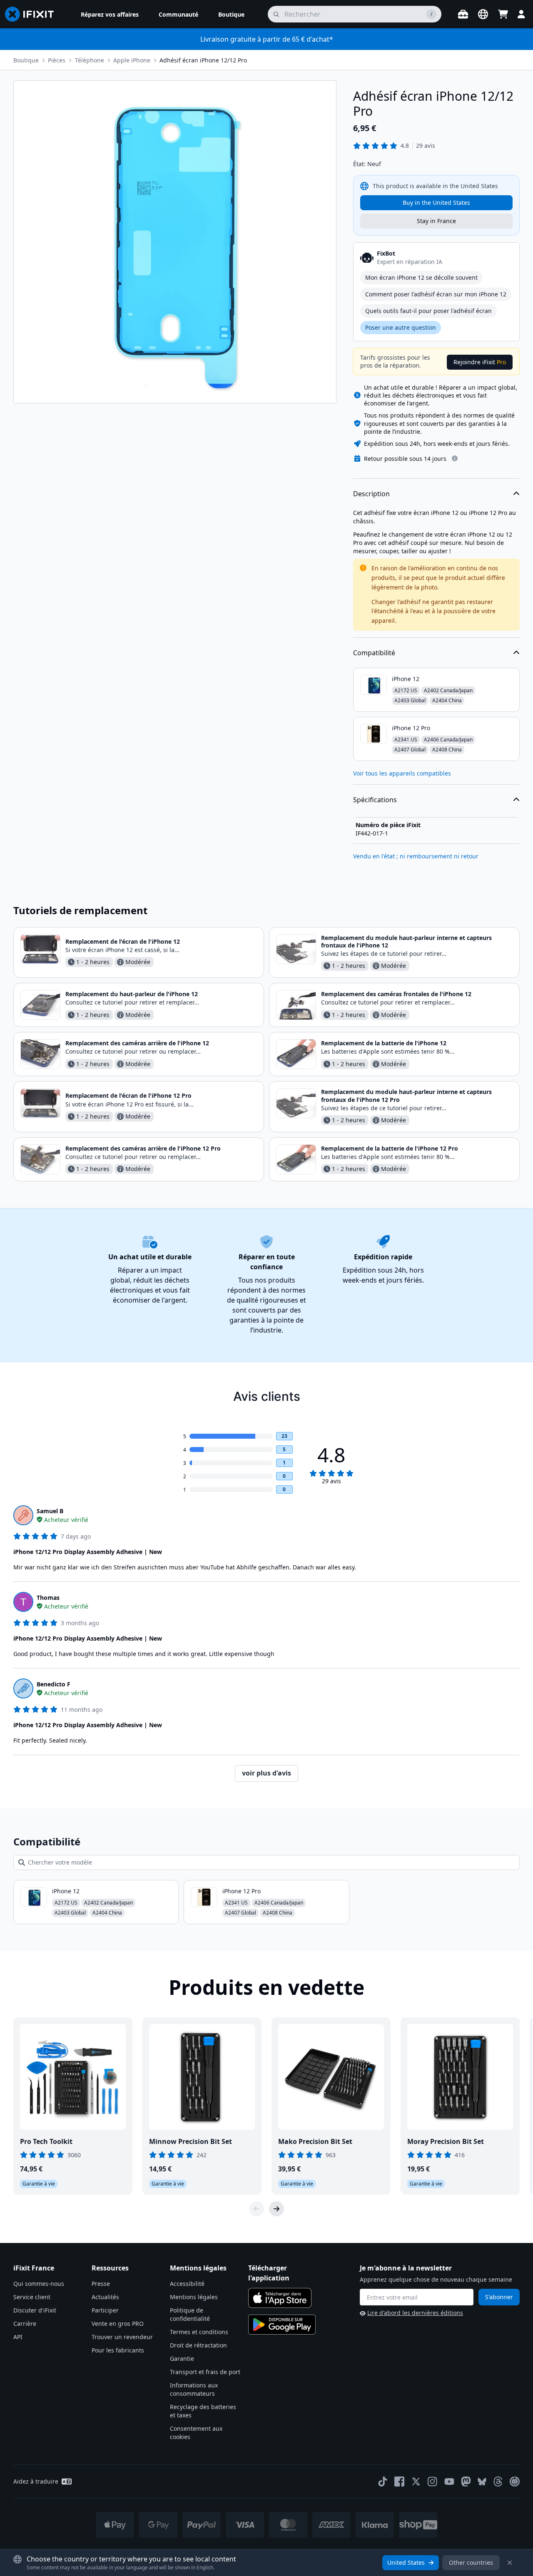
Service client (32, 2297)
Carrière (25, 2324)
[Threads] (498, 2482)
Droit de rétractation (198, 2345)
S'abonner (499, 2297)
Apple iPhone (132, 60)
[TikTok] (383, 2482)
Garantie (182, 2358)
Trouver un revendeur (122, 2337)
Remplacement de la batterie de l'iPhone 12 (384, 1043)
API (18, 2337)
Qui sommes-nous (39, 2284)
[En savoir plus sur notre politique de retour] (455, 458)
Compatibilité (374, 653)
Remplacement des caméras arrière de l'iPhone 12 (137, 1043)
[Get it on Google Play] (282, 2325)
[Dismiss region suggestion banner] (510, 2563)
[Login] (521, 14)
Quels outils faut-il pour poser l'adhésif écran (428, 311)
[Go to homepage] (33, 14)
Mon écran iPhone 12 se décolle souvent (421, 277)
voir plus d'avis (266, 1773)
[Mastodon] (466, 2482)
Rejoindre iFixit (480, 362)
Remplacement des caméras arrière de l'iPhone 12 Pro (143, 1148)
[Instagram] (433, 2482)
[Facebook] (399, 2482)
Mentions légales (194, 2297)
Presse (101, 2284)
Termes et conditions (199, 2332)
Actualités (105, 2297)
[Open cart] (503, 14)
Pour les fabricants (118, 2350)
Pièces (57, 60)
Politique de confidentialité (190, 2314)
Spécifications (375, 800)
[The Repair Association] (515, 2482)
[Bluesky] (482, 2482)
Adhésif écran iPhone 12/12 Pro (203, 60)
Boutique (26, 60)
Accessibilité (187, 2284)
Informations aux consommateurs (194, 2389)
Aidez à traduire (36, 2481)
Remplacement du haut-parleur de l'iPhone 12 (132, 994)
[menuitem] (110, 14)
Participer (105, 2310)
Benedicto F (54, 1684)
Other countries (471, 2562)
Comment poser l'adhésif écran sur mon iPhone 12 (436, 294)
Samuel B (50, 1511)
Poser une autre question (401, 327)
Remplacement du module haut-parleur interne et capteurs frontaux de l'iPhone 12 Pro (406, 1095)
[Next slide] (276, 2209)
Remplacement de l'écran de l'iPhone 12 (123, 941)
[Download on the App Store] (280, 2298)
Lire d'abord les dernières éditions (415, 2313)
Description (371, 494)
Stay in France (436, 221)
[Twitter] (416, 2482)
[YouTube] (449, 2482)
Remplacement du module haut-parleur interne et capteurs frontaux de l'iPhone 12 (406, 941)
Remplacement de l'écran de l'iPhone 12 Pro (128, 1095)
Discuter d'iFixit (35, 2310)
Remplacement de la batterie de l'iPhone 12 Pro (390, 1148)
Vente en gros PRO (118, 2324)
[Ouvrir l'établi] (463, 14)
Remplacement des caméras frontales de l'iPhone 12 (396, 994)
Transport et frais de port (205, 2372)
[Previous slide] (257, 2209)
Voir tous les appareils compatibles (402, 773)
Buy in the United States (436, 203)
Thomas (48, 1598)
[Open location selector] (483, 14)
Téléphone (90, 60)
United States (406, 2562)
